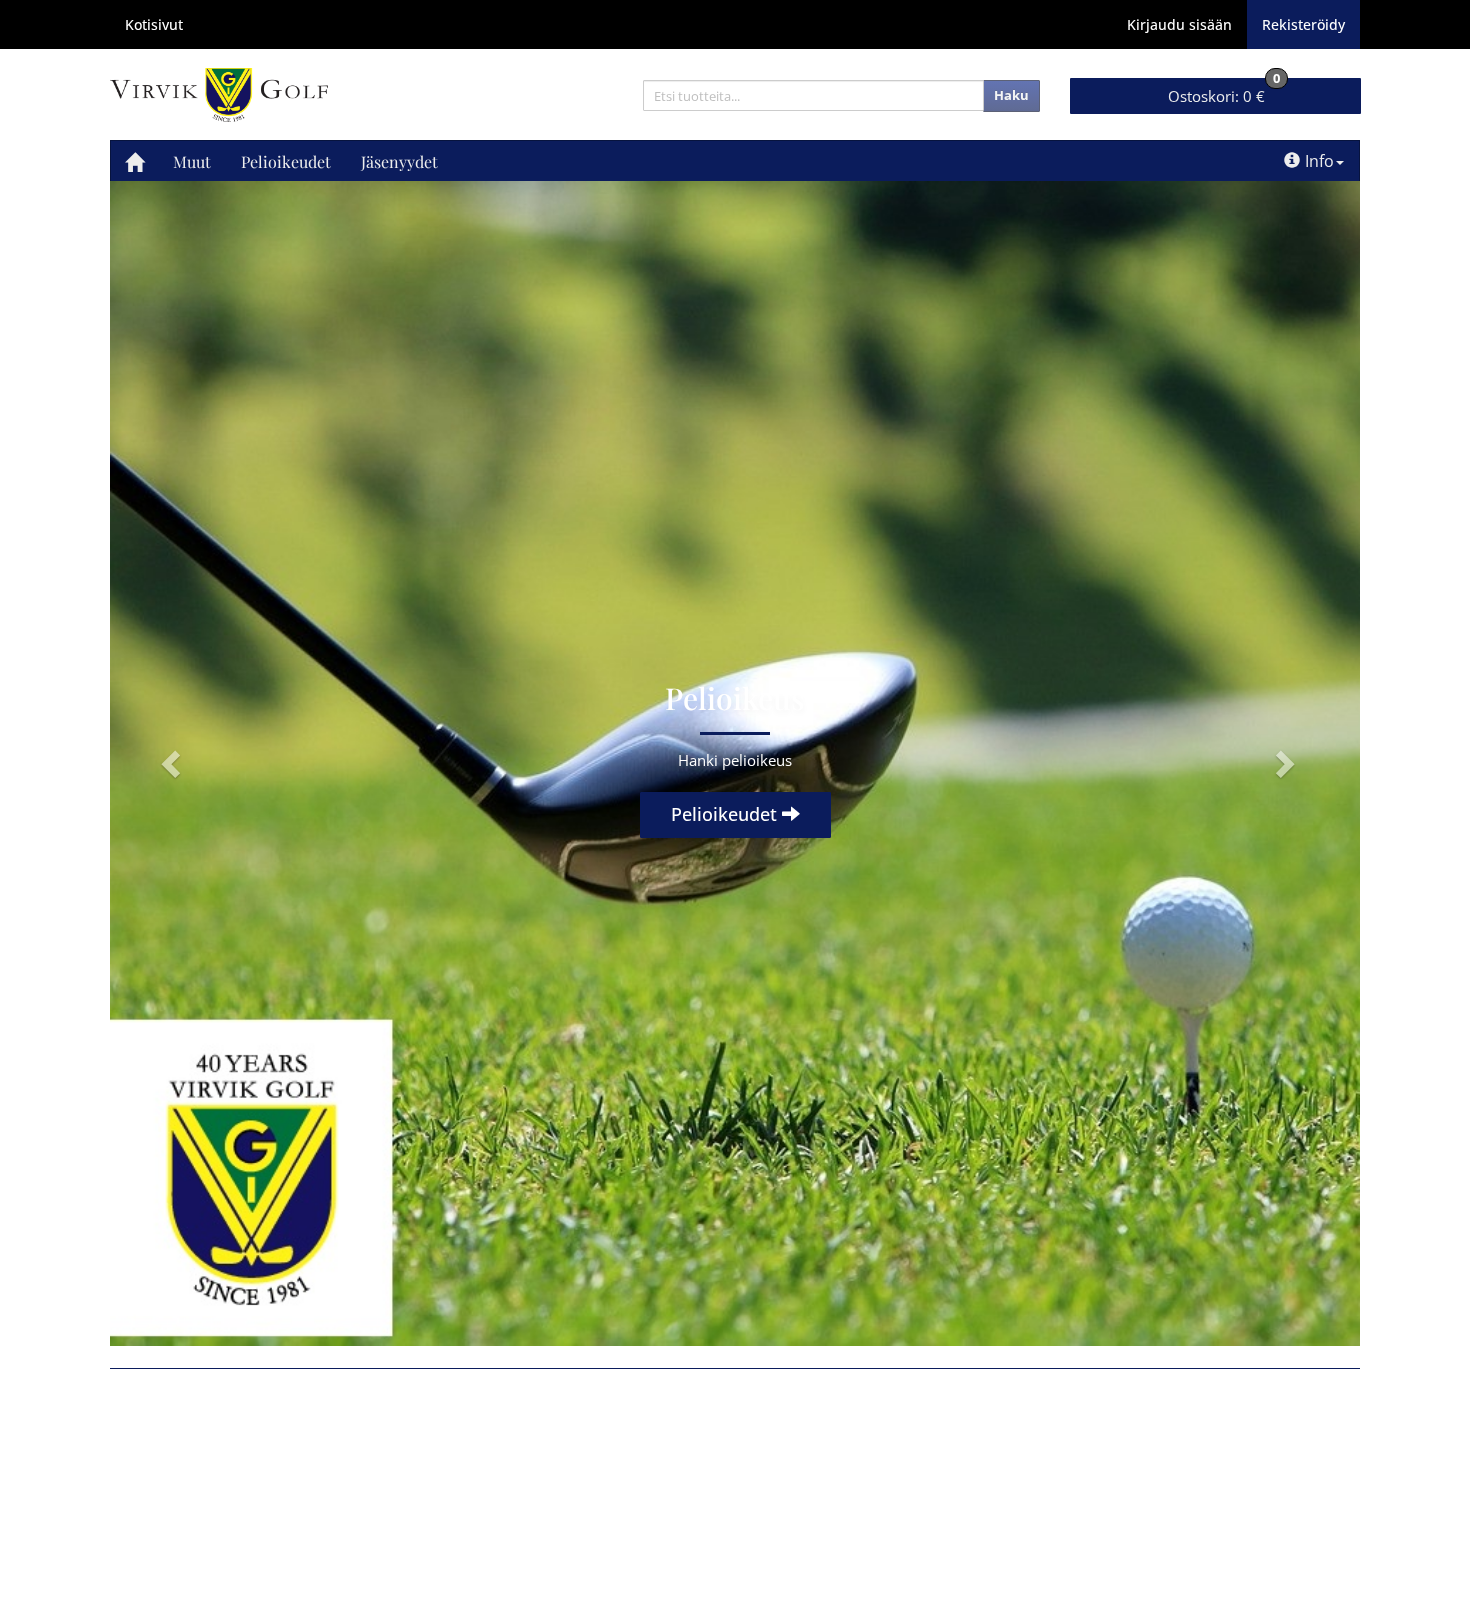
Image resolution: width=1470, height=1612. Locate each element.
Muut (192, 161)
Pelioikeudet (286, 161)
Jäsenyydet (399, 161)
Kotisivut (154, 24)
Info (1319, 161)
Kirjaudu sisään (1179, 24)
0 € (1224, 92)
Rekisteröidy (1303, 24)
